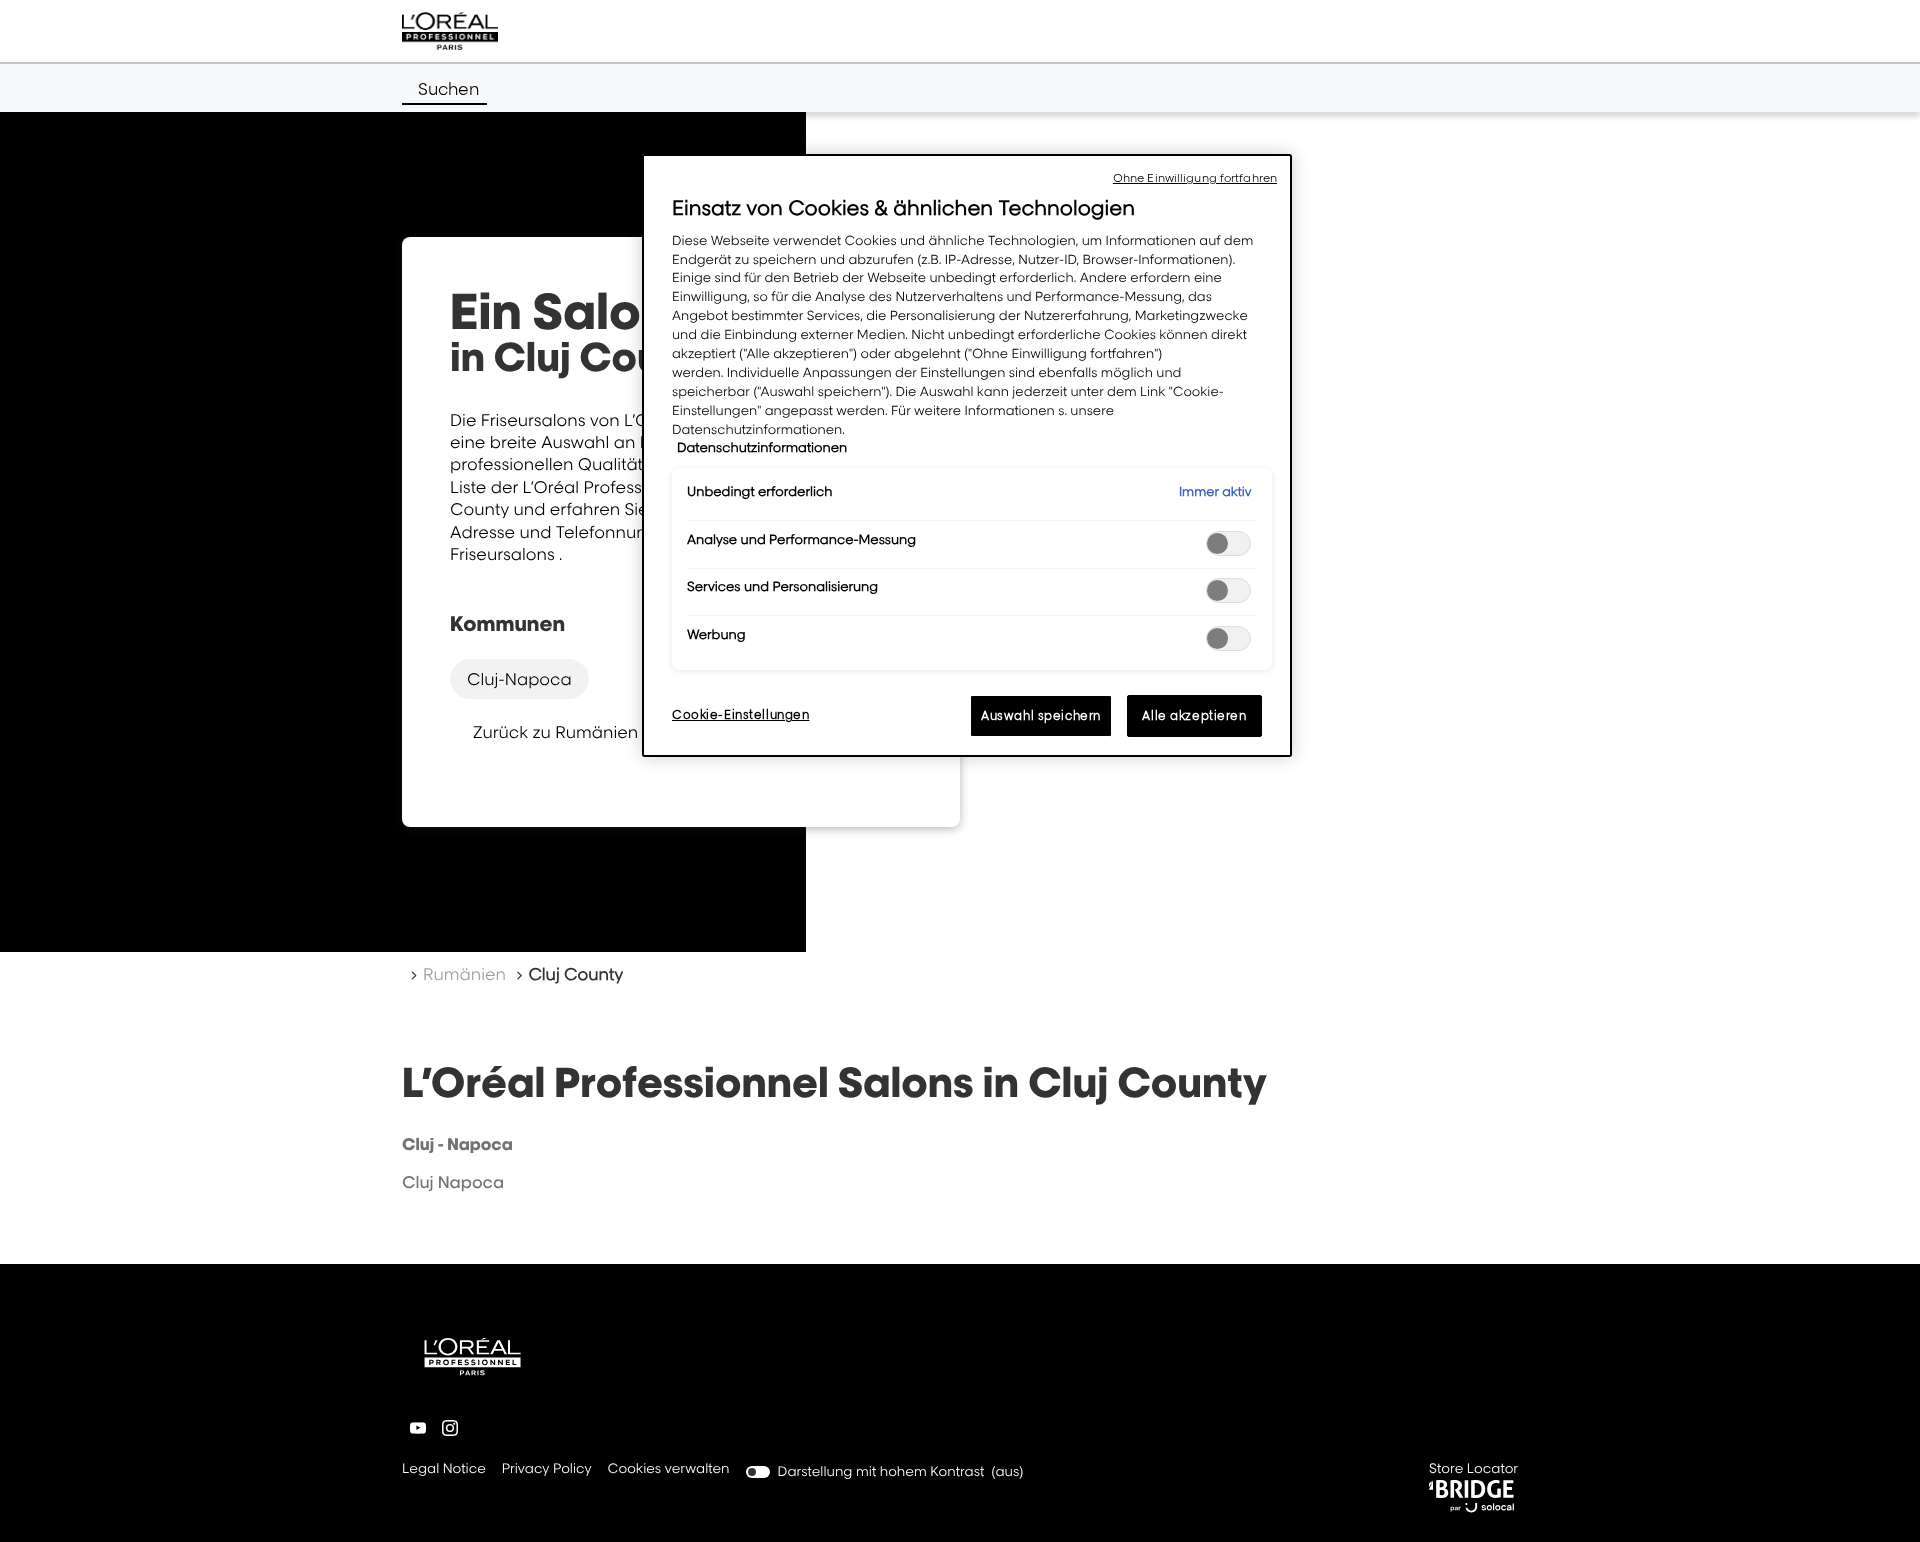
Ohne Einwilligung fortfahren (1195, 178)
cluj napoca (453, 1182)
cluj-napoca (519, 679)
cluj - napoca (457, 1144)
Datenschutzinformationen (762, 448)
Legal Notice (444, 1470)
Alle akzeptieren (1194, 715)
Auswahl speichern (1041, 715)
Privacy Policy (547, 1470)
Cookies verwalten (669, 1469)
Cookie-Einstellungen (740, 714)
